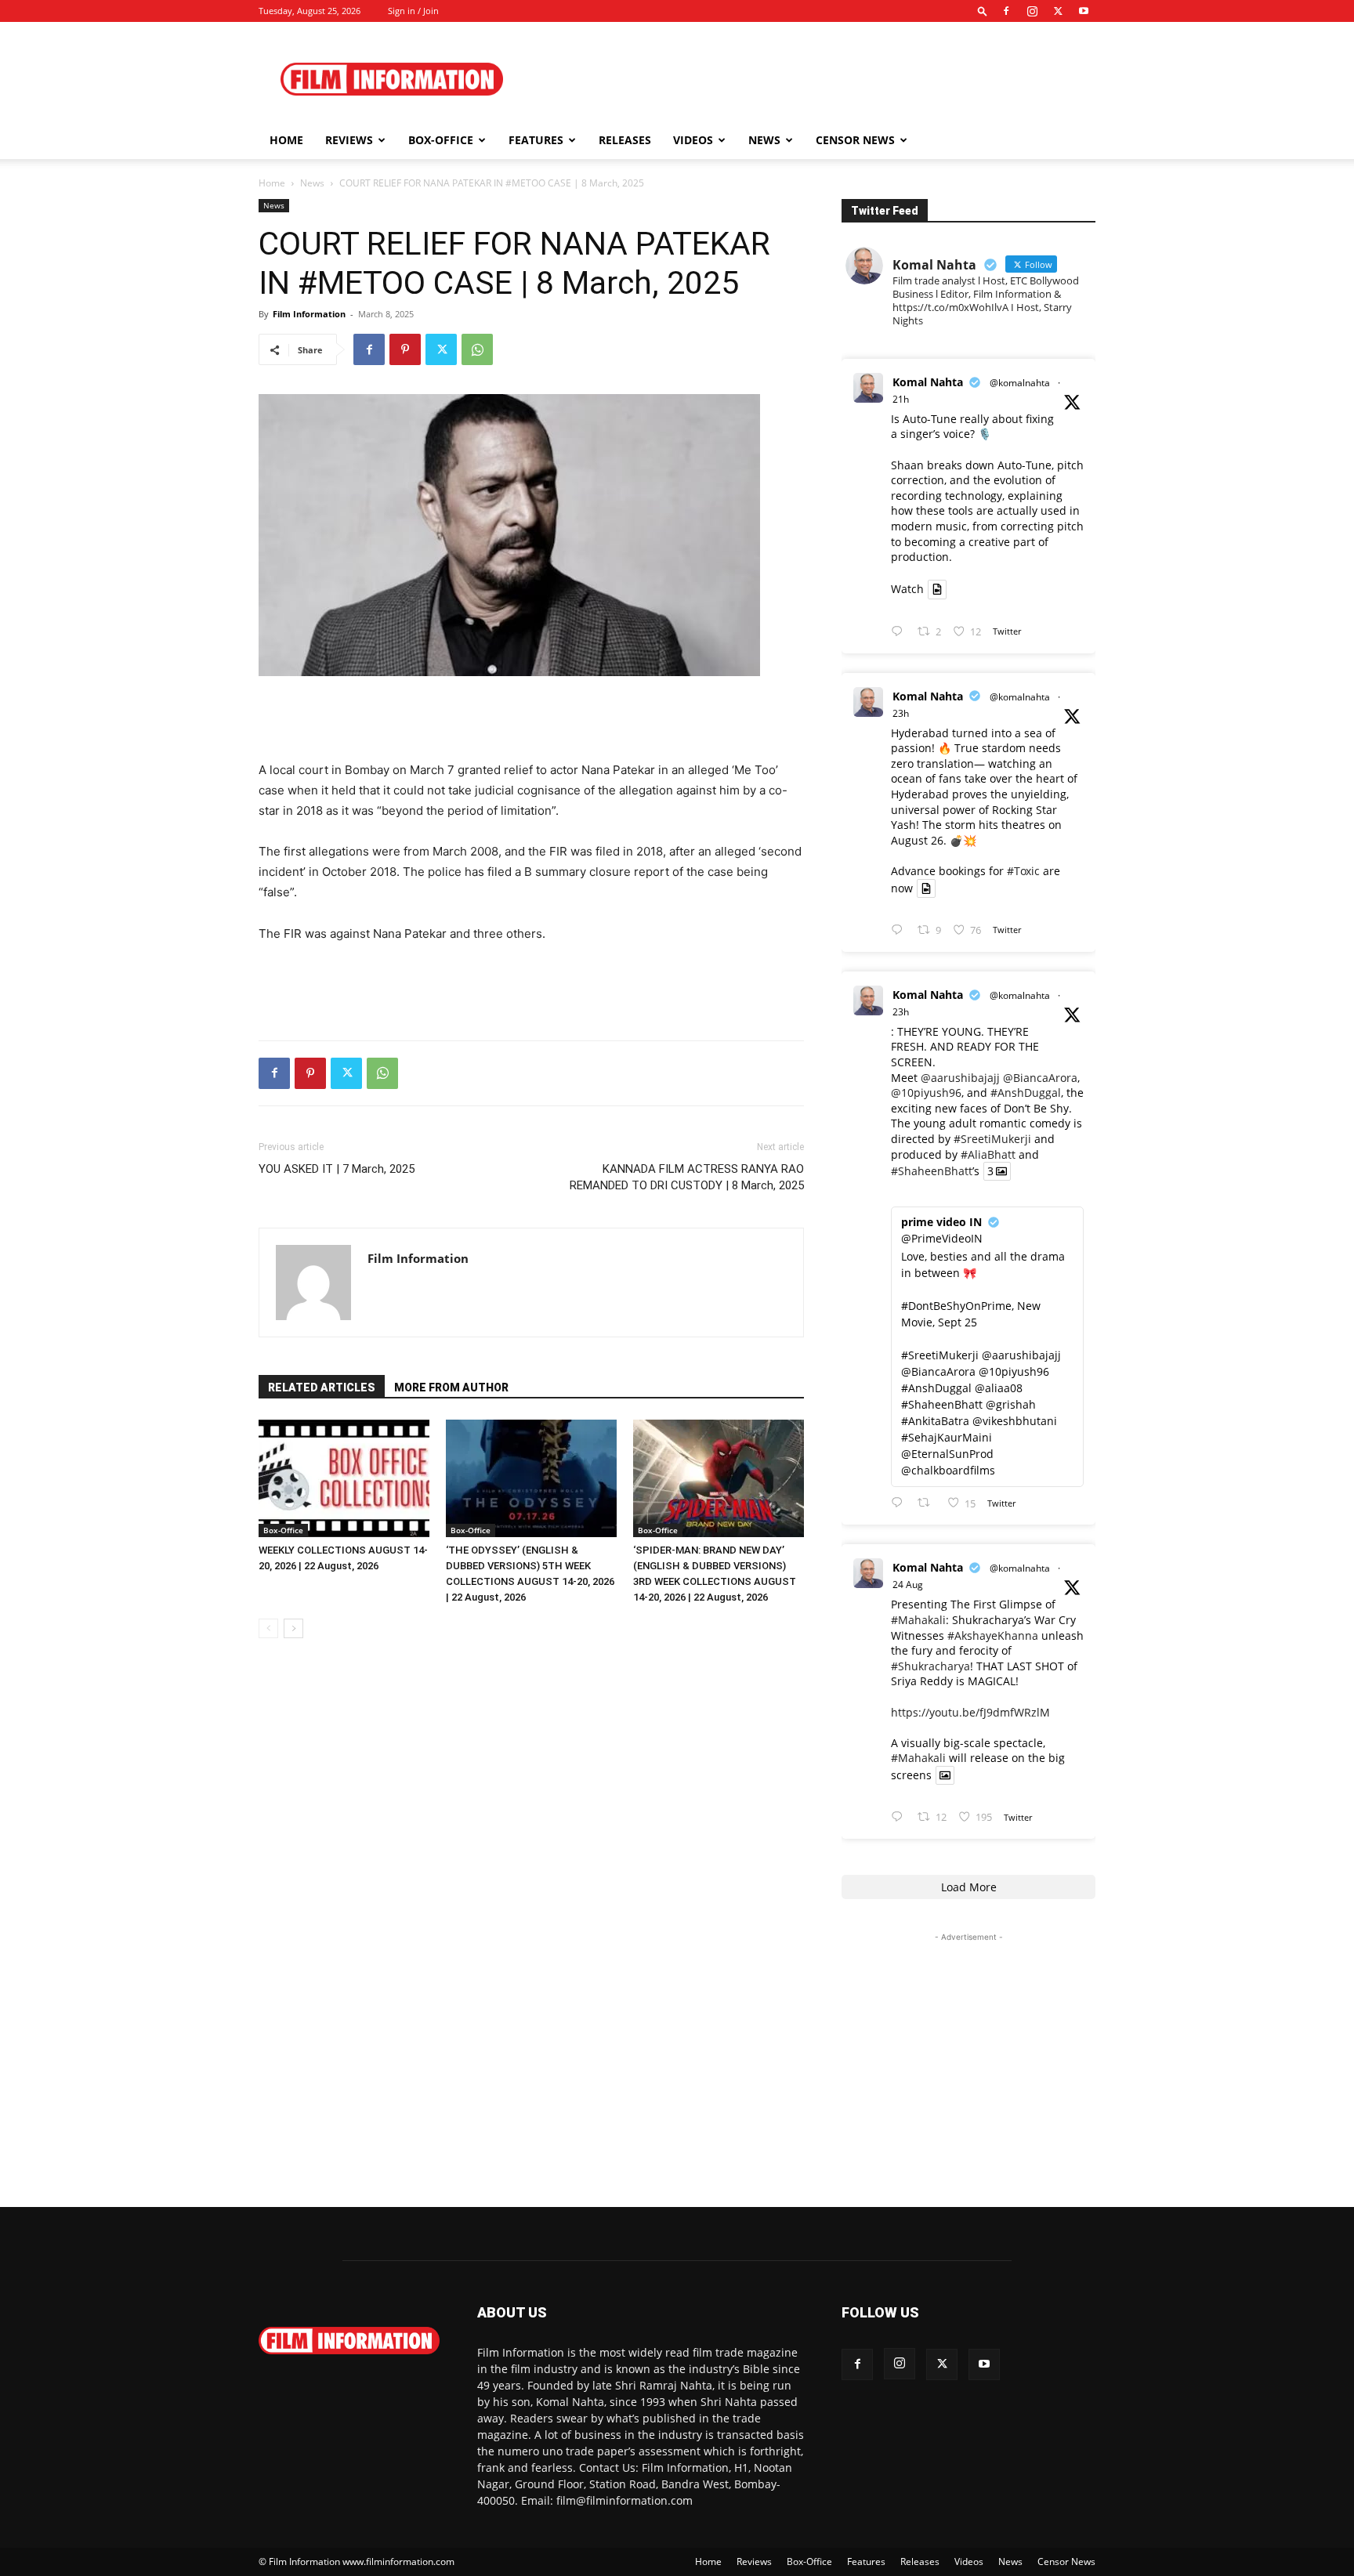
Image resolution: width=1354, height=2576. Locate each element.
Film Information (309, 314)
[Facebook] (1006, 11)
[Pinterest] (405, 349)
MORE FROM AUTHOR (451, 1387)
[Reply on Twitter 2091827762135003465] (900, 930)
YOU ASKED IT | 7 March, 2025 (337, 1169)
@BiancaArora (1040, 1078)
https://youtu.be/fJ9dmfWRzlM (970, 1712)
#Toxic (1023, 871)
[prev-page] (268, 1628)
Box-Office (283, 1530)
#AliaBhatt (988, 1154)
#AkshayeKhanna (993, 1635)
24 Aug (908, 1585)
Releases (625, 140)
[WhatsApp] (477, 349)
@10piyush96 (926, 1093)
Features (536, 140)
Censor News (855, 140)
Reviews (349, 140)
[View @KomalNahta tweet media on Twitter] (937, 589)
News (764, 140)
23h (901, 713)
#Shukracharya (930, 1666)
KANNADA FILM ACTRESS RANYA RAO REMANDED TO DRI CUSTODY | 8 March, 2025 (687, 1177)
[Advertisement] (810, 79)
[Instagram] (1032, 11)
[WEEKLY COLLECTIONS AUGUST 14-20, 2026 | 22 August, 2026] (344, 1478)
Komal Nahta (928, 382)
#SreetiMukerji (992, 1139)
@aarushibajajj (960, 1078)
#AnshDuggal (1026, 1093)
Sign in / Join (413, 11)
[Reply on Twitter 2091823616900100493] (900, 1503)
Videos (693, 140)
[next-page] (293, 1628)
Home (286, 140)
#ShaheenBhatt (932, 1171)
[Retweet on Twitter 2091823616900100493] (928, 1503)
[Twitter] (1058, 11)
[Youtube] (1084, 11)
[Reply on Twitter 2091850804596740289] (900, 632)
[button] (983, 11)
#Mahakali (918, 1620)
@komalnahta (1020, 383)
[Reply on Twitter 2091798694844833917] (900, 1817)
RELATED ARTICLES (322, 1387)
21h (901, 399)
